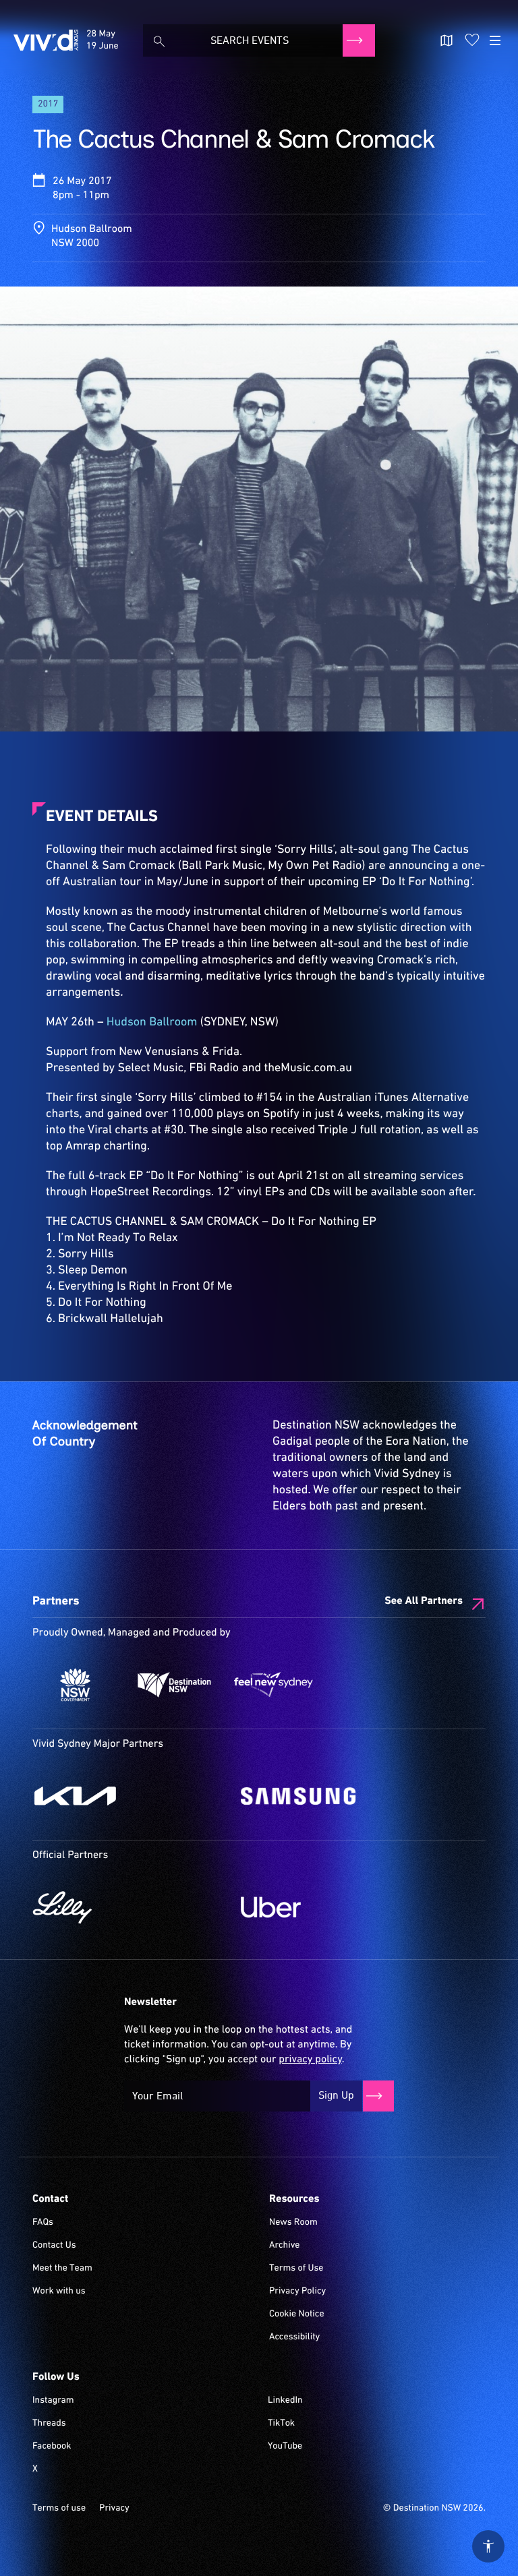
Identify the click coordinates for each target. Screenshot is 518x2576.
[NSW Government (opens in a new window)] (75, 1685)
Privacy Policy (297, 2292)
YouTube (285, 2447)
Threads (49, 2424)
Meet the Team (62, 2269)
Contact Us (54, 2246)
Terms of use (59, 2509)
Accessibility (294, 2337)
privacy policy (310, 2060)
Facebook (52, 2447)
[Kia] (130, 1796)
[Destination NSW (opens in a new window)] (174, 1685)
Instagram (53, 2401)
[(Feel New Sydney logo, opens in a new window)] (274, 1685)
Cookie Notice (297, 2314)
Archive (285, 2246)
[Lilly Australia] (130, 1907)
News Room (293, 2223)
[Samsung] (338, 1796)
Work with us (59, 2292)
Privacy (114, 2509)
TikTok (281, 2424)
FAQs (43, 2223)
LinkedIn (285, 2401)
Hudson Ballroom (152, 1022)
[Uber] (338, 1907)
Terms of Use (296, 2269)
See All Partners (424, 1601)
